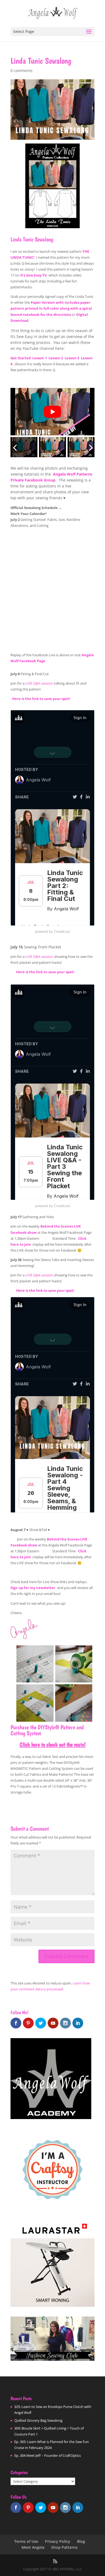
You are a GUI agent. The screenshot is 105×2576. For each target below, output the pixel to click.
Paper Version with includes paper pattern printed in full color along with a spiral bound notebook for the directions (51, 308)
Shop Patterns (64, 2547)
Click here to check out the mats (52, 1744)
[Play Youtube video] (52, 411)
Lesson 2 (56, 358)
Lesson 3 (72, 358)
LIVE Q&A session (39, 683)
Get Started (21, 358)
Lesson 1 (40, 358)
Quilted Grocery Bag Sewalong (38, 2420)
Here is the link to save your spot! (40, 699)
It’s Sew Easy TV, (34, 275)
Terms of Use (26, 2541)
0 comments (22, 71)
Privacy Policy (58, 2541)
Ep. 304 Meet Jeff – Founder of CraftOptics (48, 2455)
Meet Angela (33, 2547)
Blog (81, 2541)
